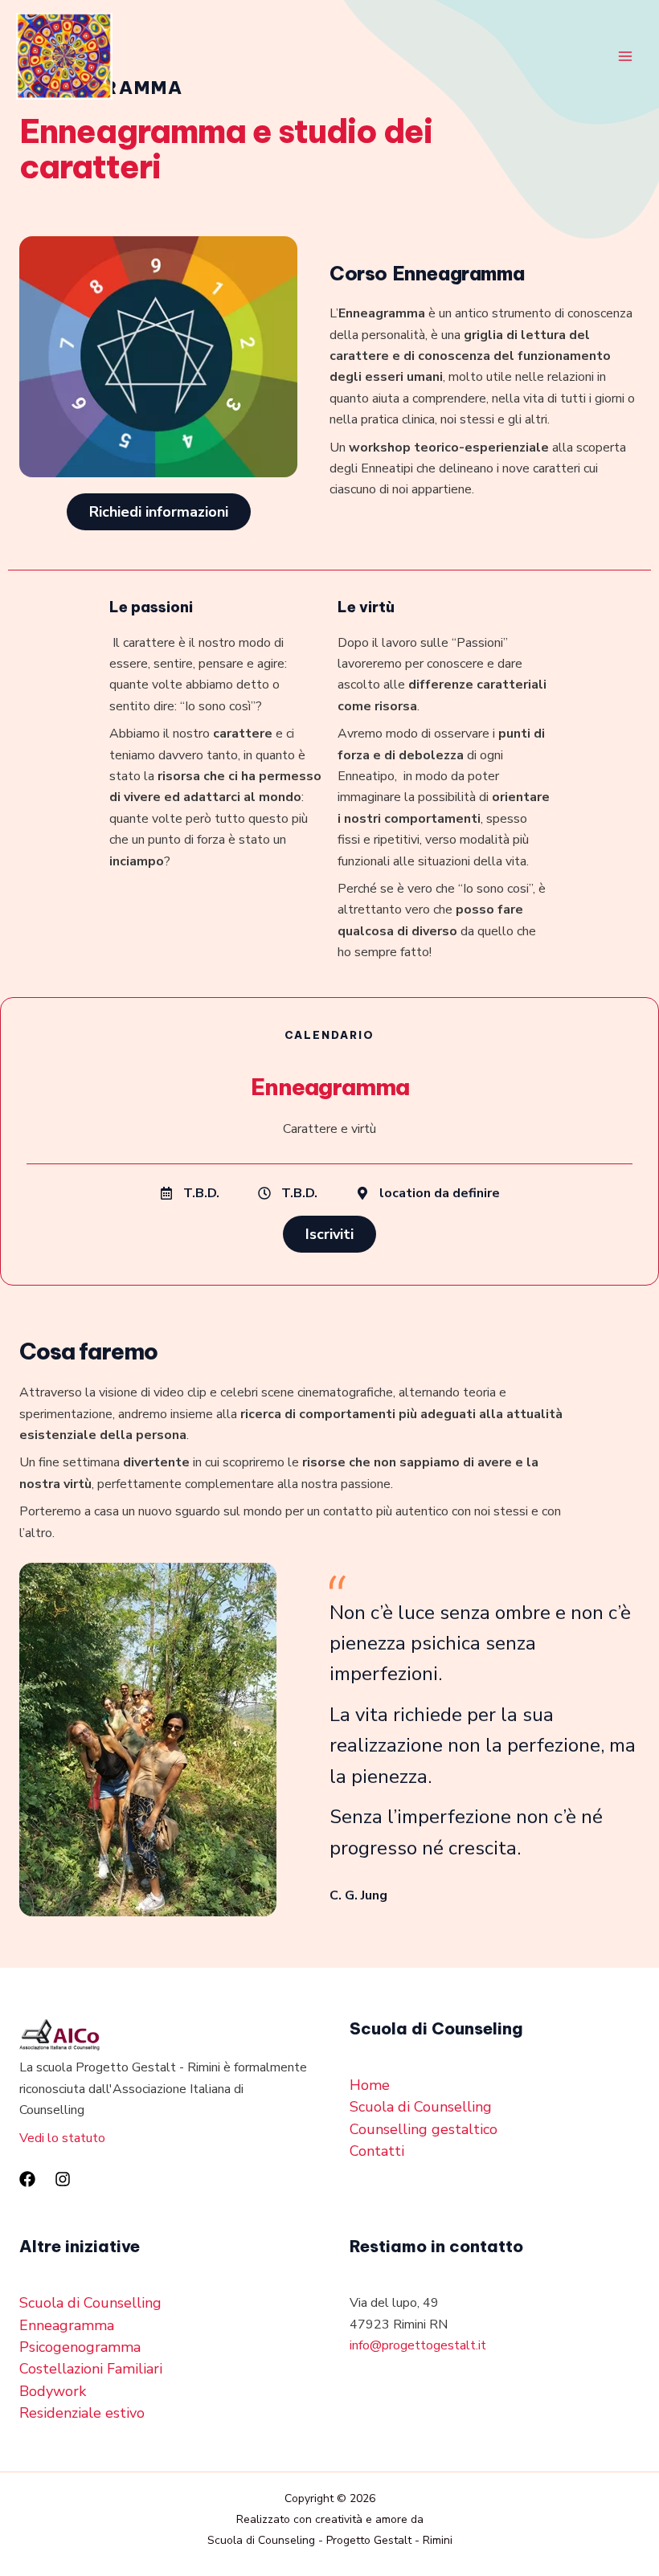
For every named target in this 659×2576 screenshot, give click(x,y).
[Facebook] (27, 2179)
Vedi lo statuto (62, 2138)
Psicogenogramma (80, 2347)
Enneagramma (67, 2325)
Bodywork (53, 2391)
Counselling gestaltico (424, 2129)
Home (370, 2085)
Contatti (377, 2151)
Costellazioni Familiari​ (91, 2369)
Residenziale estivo (82, 2413)
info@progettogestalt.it (418, 2345)
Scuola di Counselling (421, 2107)
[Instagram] (63, 2179)
